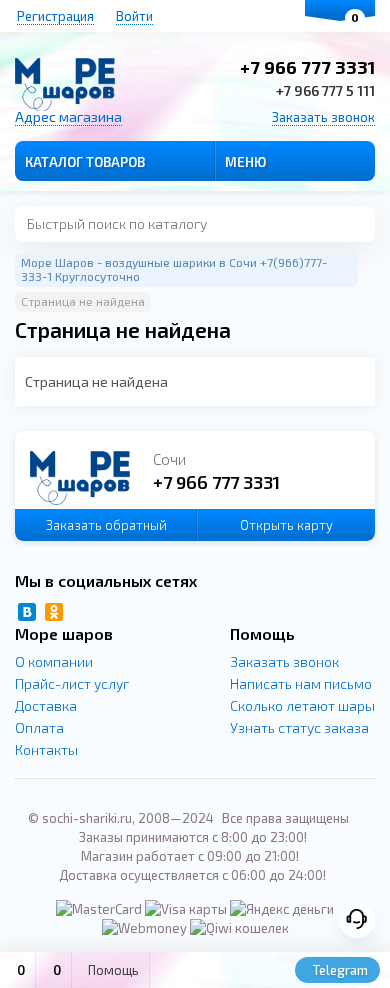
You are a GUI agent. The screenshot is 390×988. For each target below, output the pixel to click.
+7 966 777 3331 (307, 67)
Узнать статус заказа (299, 727)
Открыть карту (286, 525)
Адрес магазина (68, 116)
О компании (54, 661)
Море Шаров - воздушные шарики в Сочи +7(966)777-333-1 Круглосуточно (174, 269)
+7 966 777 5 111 (325, 90)
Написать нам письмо (301, 683)
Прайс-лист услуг (72, 683)
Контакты (46, 749)
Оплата (39, 727)
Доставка (46, 705)
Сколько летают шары (302, 705)
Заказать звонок (323, 117)
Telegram (339, 970)
